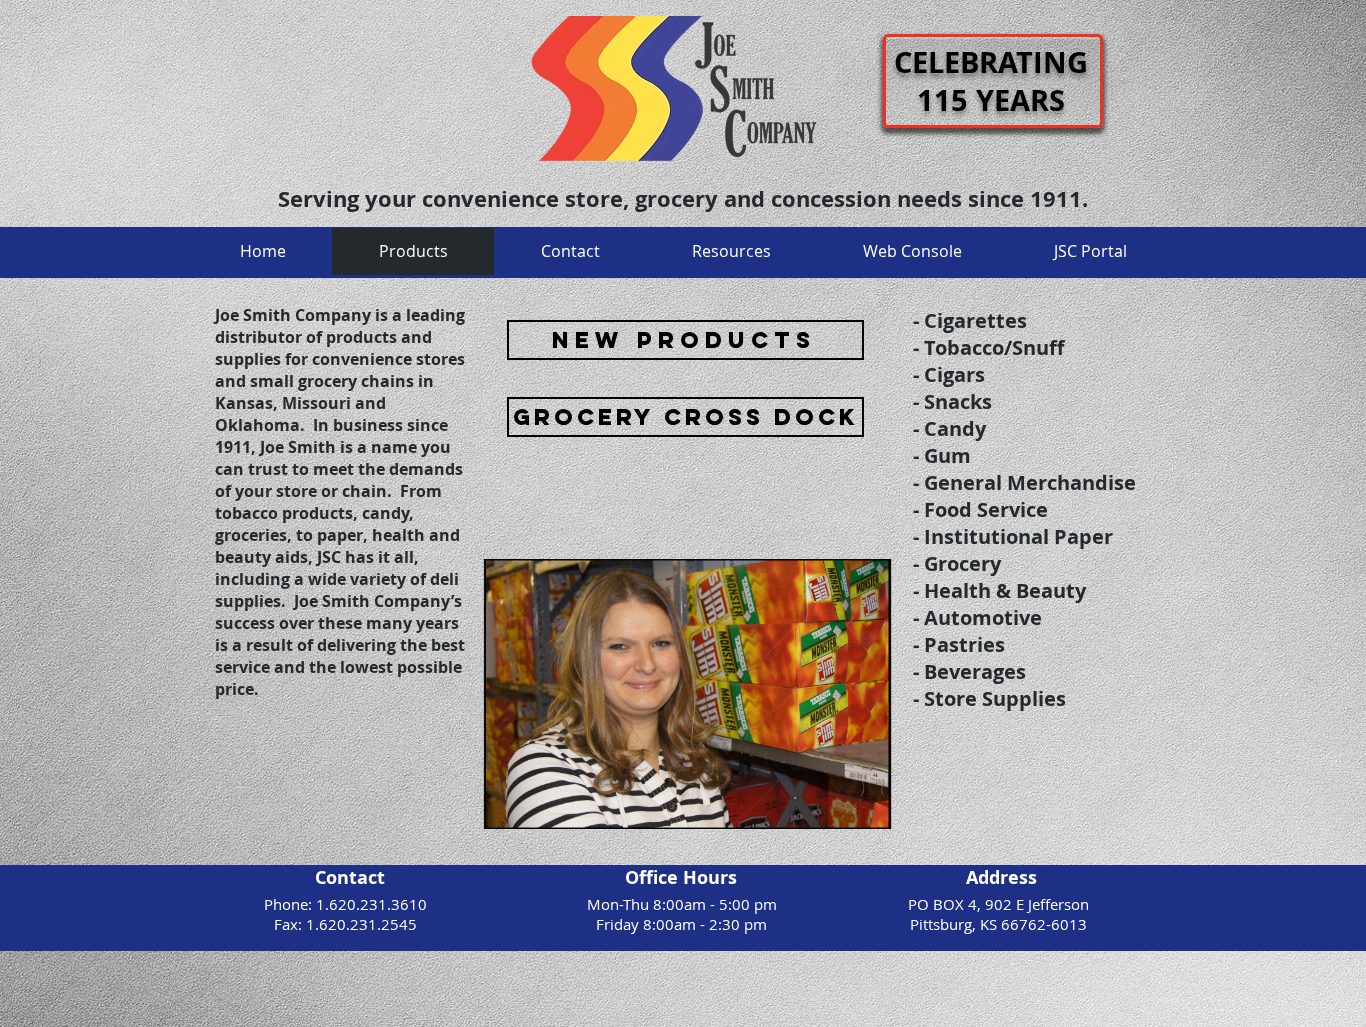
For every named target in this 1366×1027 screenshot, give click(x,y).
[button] (731, 251)
